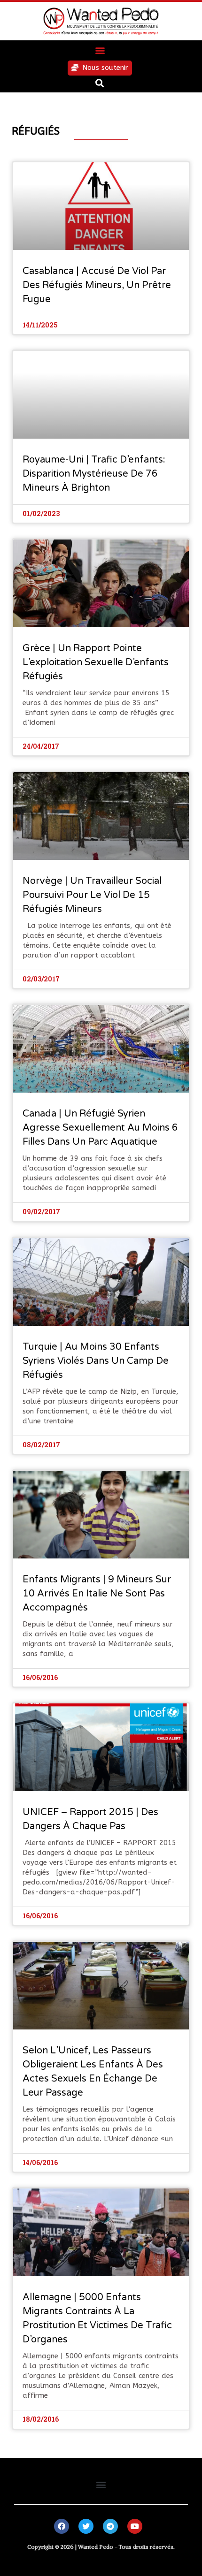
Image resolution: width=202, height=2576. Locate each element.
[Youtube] (135, 2526)
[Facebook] (62, 2526)
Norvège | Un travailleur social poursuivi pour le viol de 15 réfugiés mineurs (92, 895)
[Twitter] (86, 2526)
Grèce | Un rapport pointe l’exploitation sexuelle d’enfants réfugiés (96, 662)
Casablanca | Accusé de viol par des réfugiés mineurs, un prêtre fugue (97, 285)
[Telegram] (110, 2526)
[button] (100, 50)
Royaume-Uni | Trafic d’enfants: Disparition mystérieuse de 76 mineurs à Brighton (94, 474)
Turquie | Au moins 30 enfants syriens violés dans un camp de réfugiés (96, 1361)
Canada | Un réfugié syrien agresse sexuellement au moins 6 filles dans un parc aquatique (100, 1128)
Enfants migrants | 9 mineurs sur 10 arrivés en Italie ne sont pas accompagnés (97, 1594)
